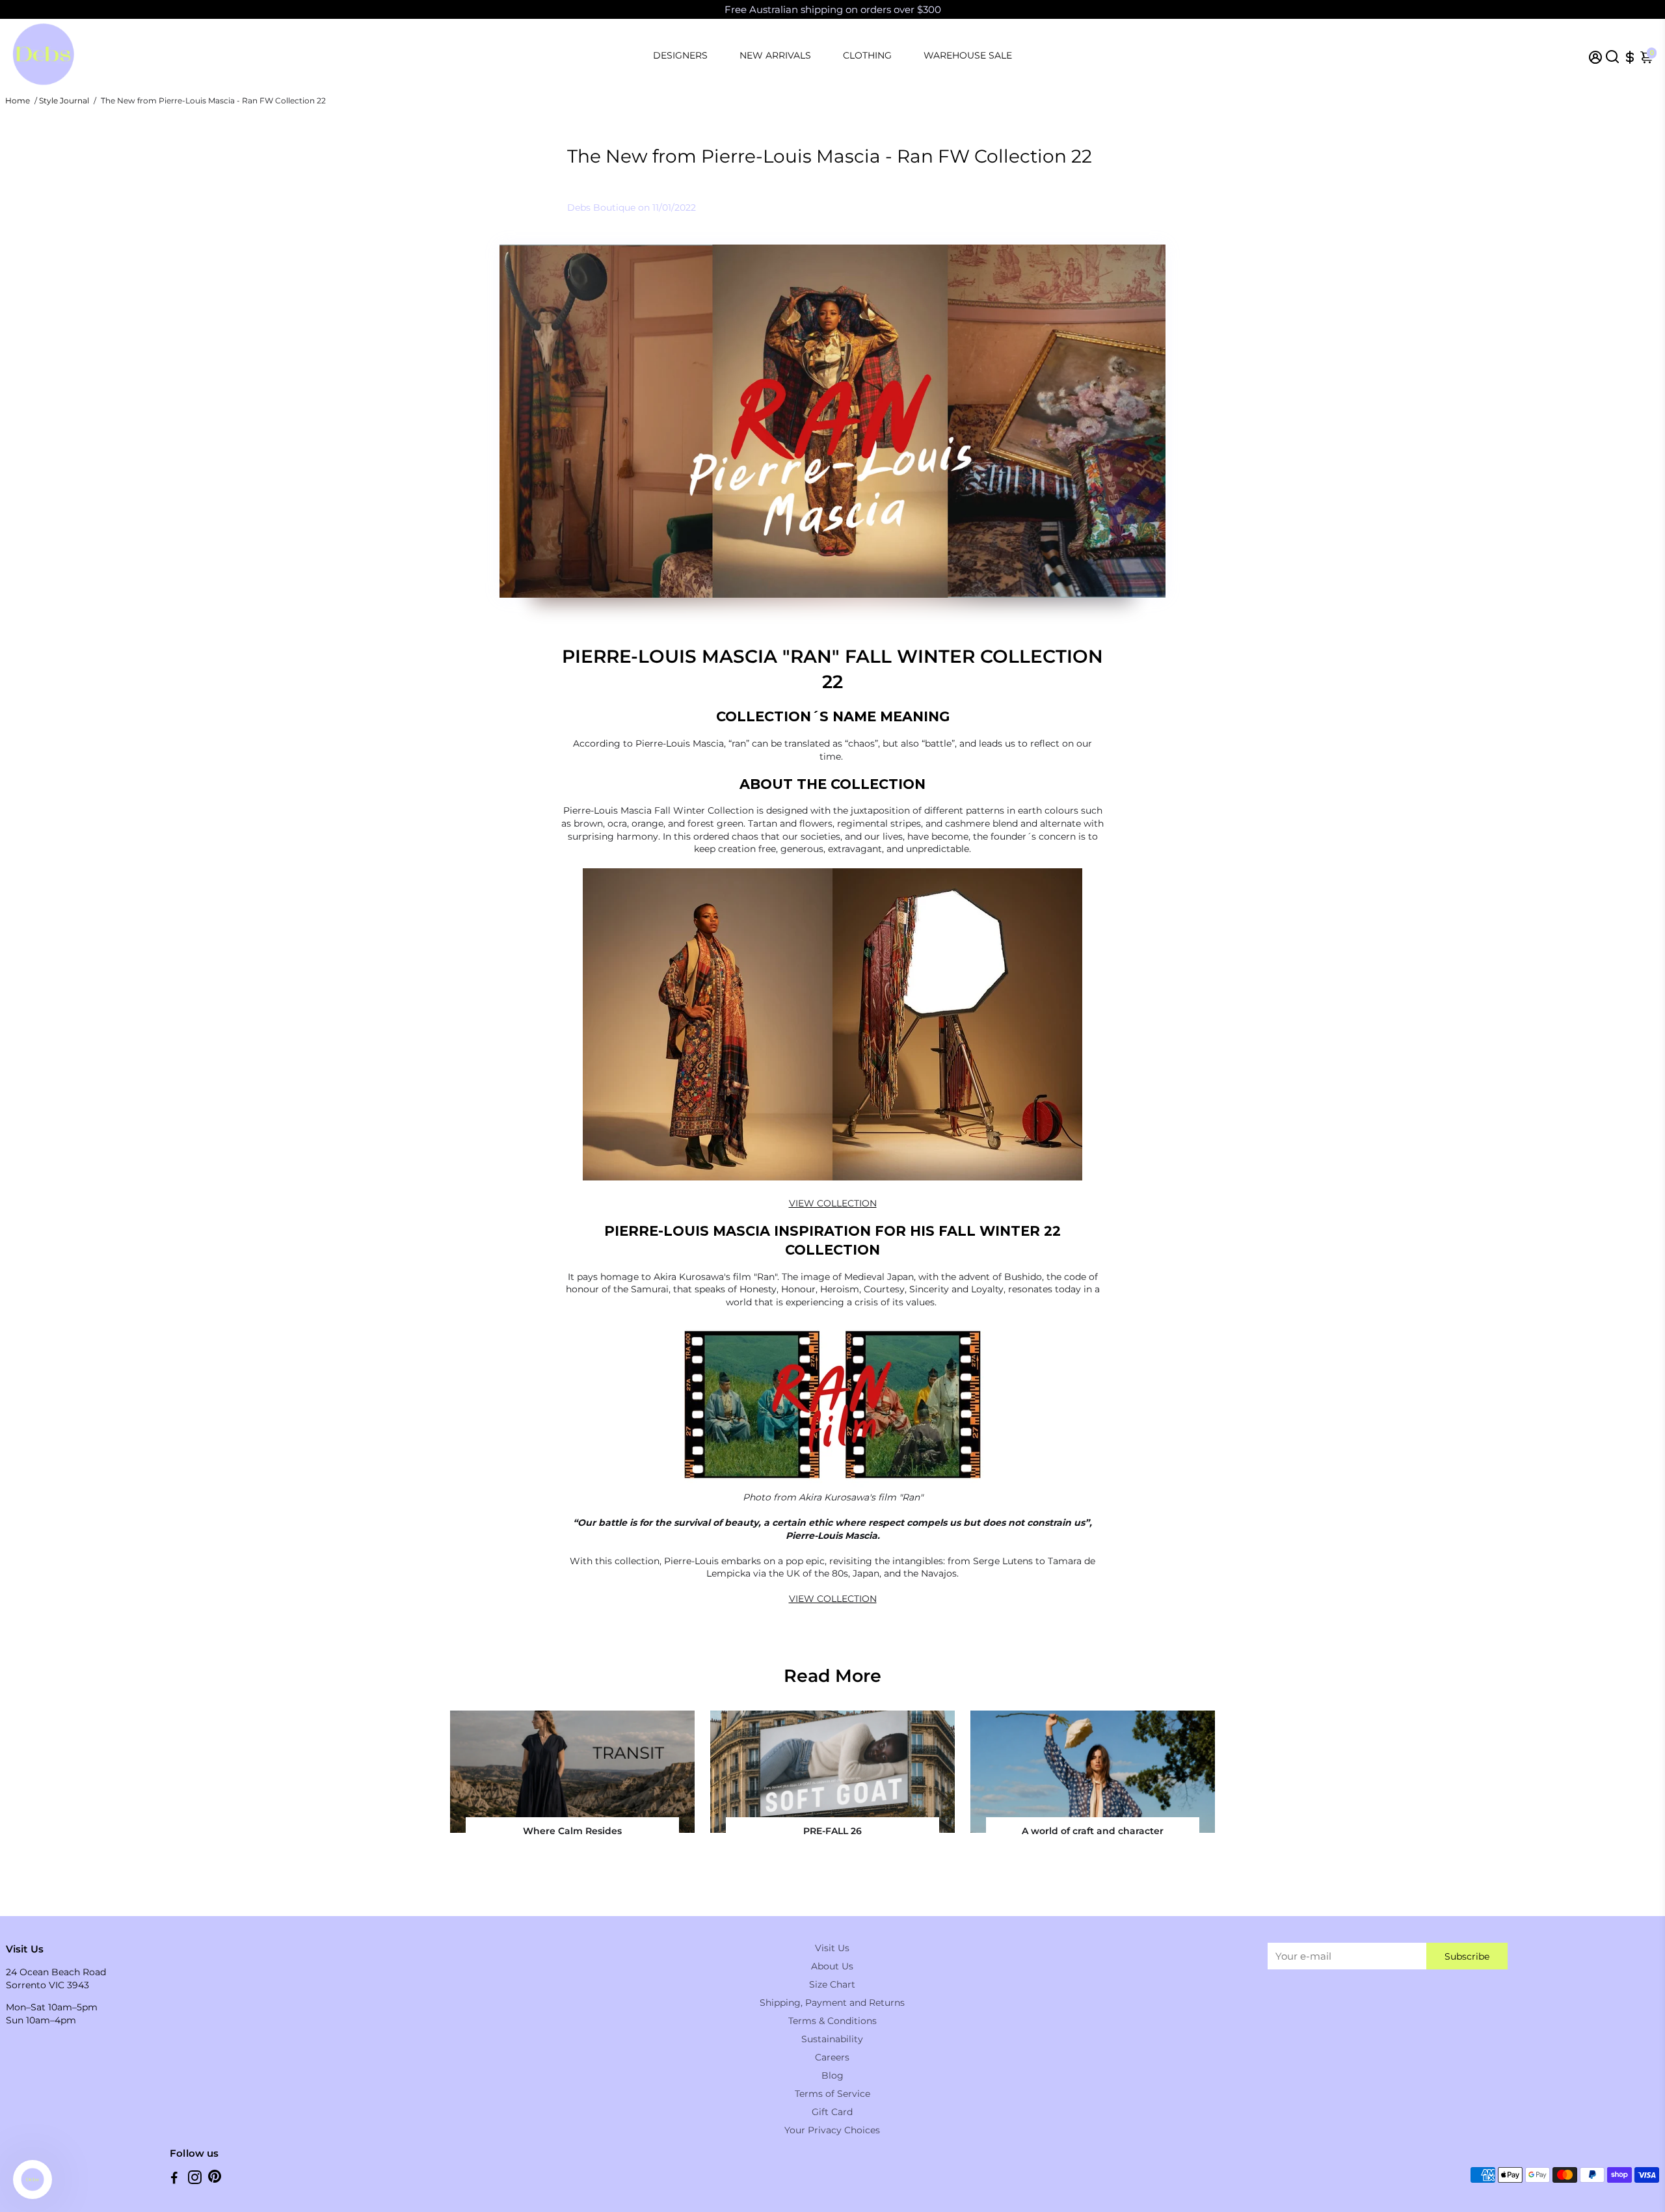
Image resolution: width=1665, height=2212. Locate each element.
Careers (832, 2057)
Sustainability (832, 2039)
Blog (832, 2075)
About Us (832, 1966)
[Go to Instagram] (195, 2179)
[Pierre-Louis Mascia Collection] (832, 1484)
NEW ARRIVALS (775, 55)
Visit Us (832, 1948)
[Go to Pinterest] (215, 2179)
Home (18, 100)
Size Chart (832, 1984)
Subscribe (1467, 1956)
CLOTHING (867, 55)
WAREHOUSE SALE (968, 55)
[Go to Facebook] (174, 2179)
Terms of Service (832, 2094)
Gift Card (832, 2112)
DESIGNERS (680, 55)
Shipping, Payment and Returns (832, 2003)
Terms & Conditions (832, 2021)
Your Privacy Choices (832, 2130)
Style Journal (64, 100)
